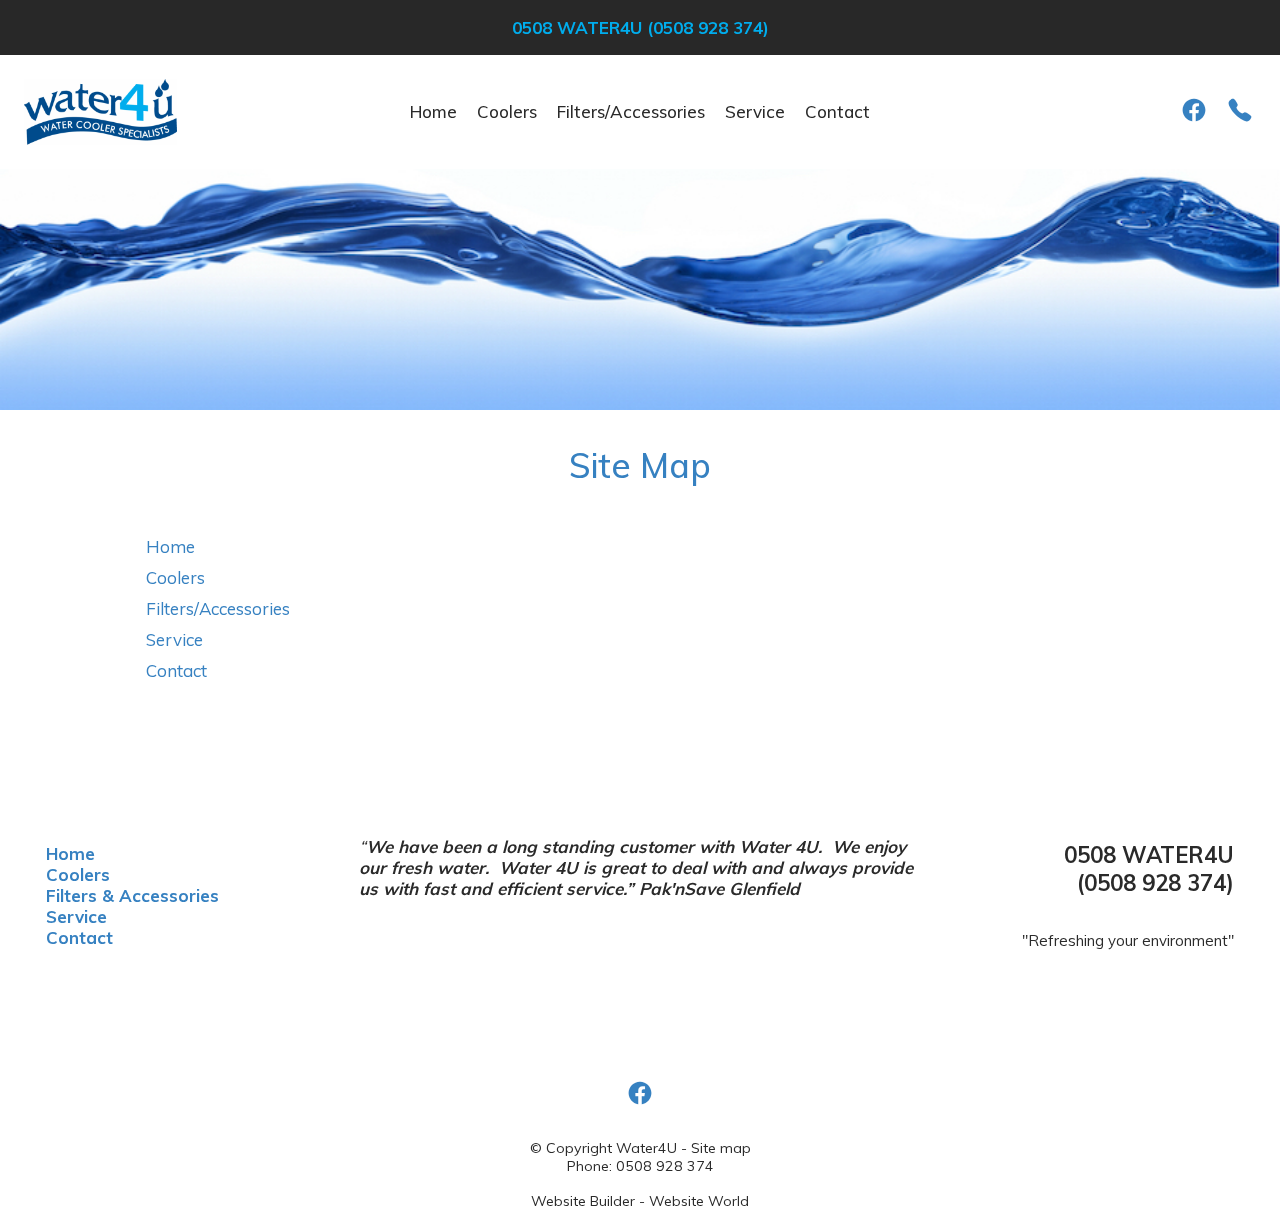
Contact (837, 111)
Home (433, 111)
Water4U (646, 1148)
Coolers (507, 111)
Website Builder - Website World (640, 1201)
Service (755, 111)
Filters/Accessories (631, 111)
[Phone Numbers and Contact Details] (1240, 110)
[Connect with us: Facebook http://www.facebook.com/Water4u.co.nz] (1194, 110)
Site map (721, 1148)
